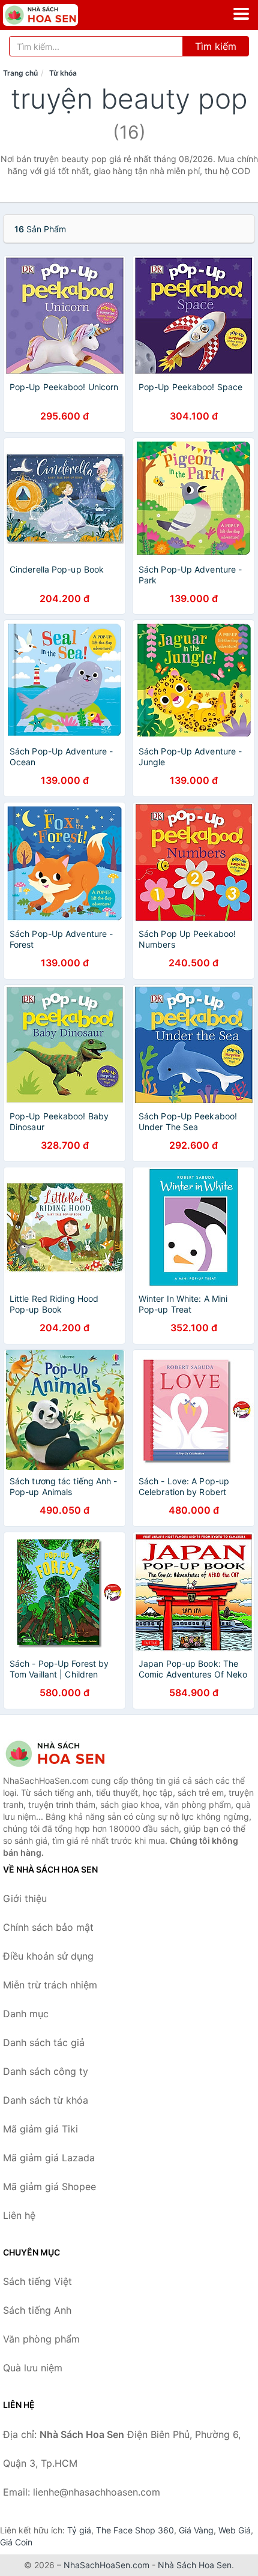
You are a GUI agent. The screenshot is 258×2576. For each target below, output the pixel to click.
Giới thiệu (25, 1898)
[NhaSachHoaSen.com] (55, 15)
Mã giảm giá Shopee (49, 2186)
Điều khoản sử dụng (48, 1956)
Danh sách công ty (46, 2071)
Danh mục (26, 2014)
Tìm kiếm (216, 46)
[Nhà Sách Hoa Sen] (63, 1754)
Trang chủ (20, 73)
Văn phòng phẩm (41, 2339)
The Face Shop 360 (135, 2530)
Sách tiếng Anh (37, 2310)
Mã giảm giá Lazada (49, 2158)
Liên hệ (19, 2215)
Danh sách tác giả (44, 2042)
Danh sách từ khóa (46, 2100)
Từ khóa (63, 73)
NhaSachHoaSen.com (106, 2565)
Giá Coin (16, 2542)
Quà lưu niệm (33, 2368)
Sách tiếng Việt (37, 2281)
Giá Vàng (196, 2530)
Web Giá (235, 2530)
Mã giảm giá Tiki (40, 2129)
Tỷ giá (79, 2530)
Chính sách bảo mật (48, 1927)
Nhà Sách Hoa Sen (195, 2565)
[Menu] (241, 14)
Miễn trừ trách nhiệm (50, 1985)
